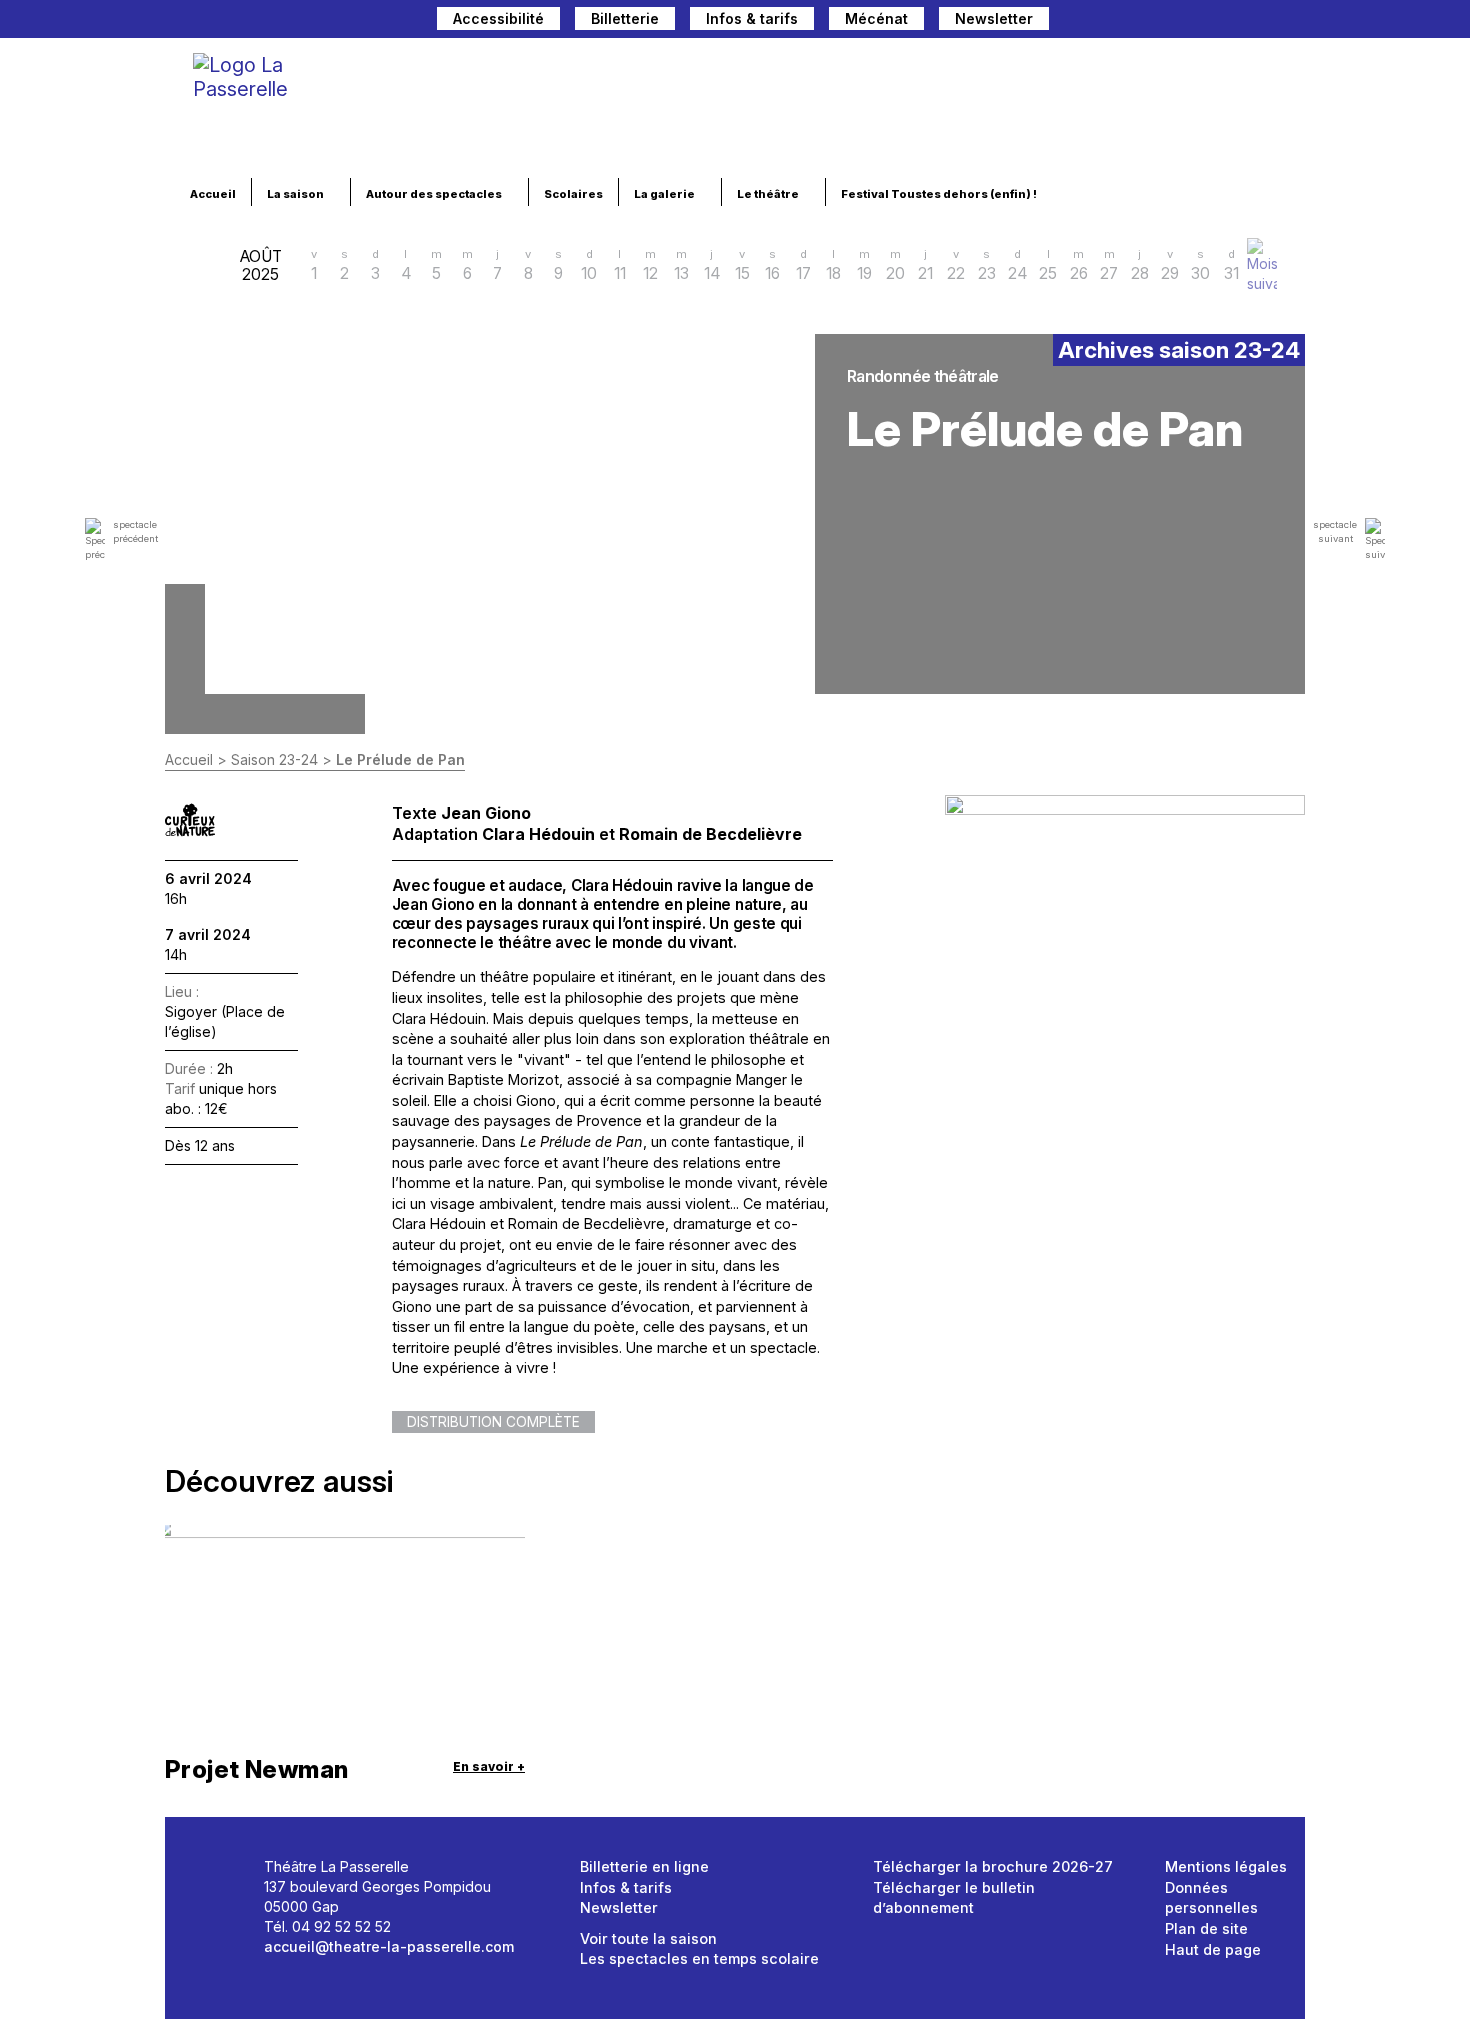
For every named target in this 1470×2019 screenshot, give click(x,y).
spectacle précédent (135, 531)
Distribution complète (493, 1422)
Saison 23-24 (274, 759)
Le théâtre (769, 194)
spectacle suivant (1335, 531)
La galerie (665, 194)
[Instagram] (1224, 21)
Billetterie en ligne (644, 1866)
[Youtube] (1258, 21)
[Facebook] (1190, 21)
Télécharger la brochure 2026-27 (993, 1866)
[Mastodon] (1156, 21)
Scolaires (573, 194)
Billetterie (625, 18)
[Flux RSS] (1290, 21)
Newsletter (994, 18)
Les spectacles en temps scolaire (699, 1958)
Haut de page (1213, 1949)
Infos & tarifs (752, 18)
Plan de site (1206, 1928)
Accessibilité (498, 18)
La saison (296, 194)
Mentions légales (1226, 1866)
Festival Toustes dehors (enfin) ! (940, 194)
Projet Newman (257, 1769)
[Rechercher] (1114, 21)
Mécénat (876, 18)
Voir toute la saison (648, 1938)
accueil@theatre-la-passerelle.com (389, 1946)
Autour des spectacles (435, 194)
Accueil (213, 194)
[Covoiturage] (1074, 21)
